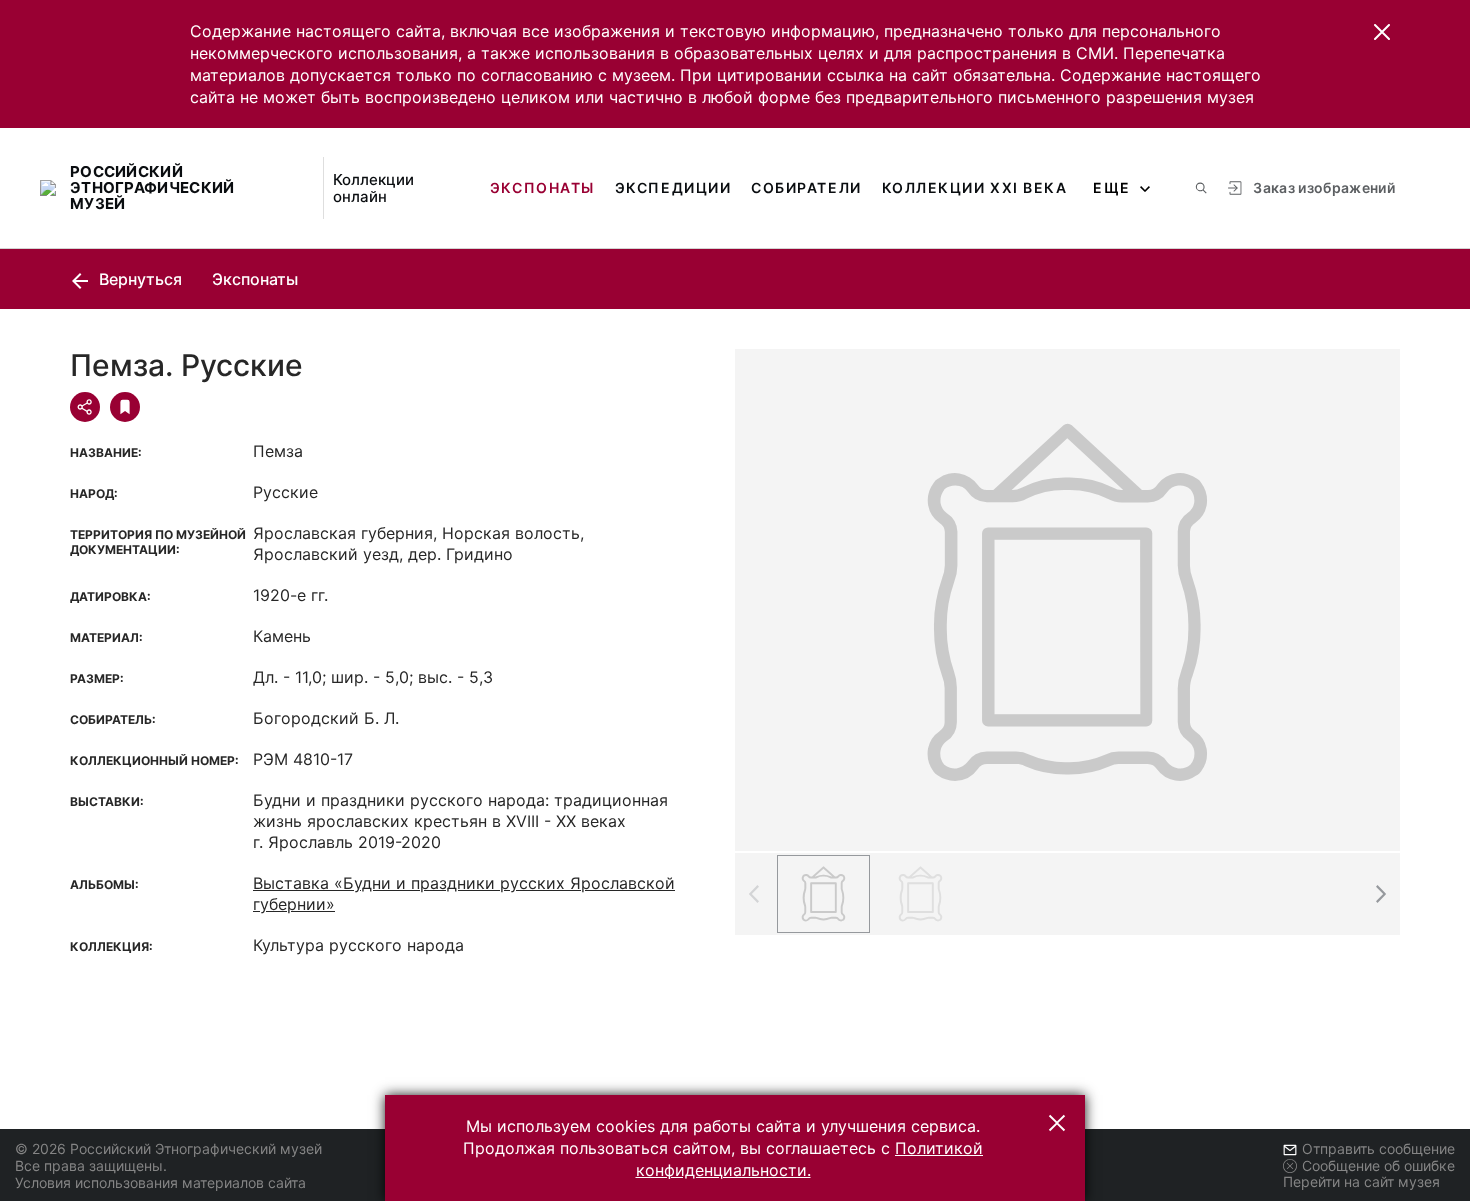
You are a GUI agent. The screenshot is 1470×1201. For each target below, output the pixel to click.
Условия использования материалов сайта (160, 1182)
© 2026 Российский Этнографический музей (168, 1148)
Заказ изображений (1324, 187)
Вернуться (138, 279)
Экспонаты (542, 187)
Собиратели (806, 187)
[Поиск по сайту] (1201, 188)
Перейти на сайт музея (1361, 1181)
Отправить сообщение (1378, 1148)
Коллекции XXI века (975, 187)
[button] (1382, 32)
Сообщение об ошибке (1378, 1165)
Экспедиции (673, 187)
